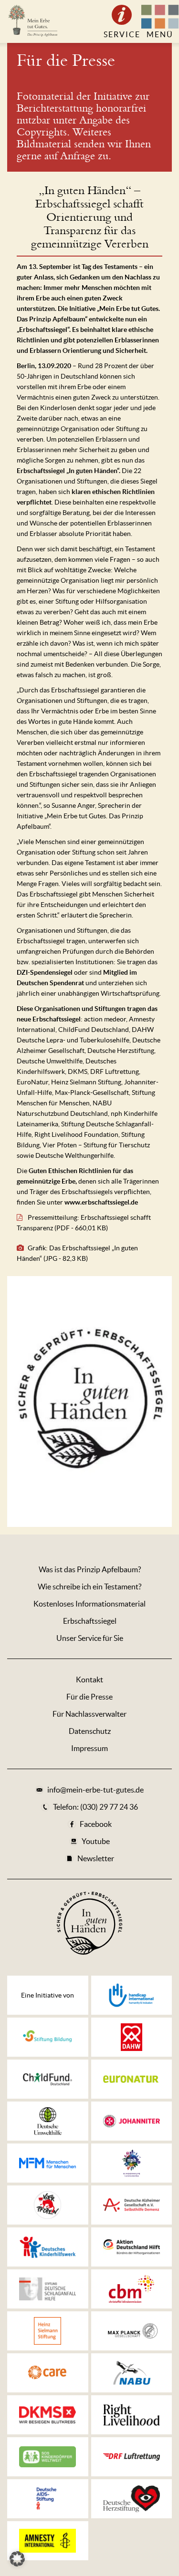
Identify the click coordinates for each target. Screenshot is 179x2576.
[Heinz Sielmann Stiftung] (48, 2331)
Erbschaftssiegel (90, 1621)
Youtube (96, 1841)
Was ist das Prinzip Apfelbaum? (90, 1569)
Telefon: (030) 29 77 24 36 (95, 1807)
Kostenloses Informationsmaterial (89, 1604)
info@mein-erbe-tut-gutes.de (95, 1790)
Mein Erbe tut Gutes (32, 21)
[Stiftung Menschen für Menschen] (48, 2163)
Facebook (96, 1824)
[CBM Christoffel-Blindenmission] (132, 2289)
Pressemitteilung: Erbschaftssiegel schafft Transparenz (84, 1223)
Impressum (89, 1748)
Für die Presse (66, 61)
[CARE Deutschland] (48, 2373)
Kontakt (89, 1680)
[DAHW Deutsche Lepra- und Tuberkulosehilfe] (132, 2037)
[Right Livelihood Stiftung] (132, 2415)
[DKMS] (48, 2415)
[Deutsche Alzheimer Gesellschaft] (132, 2205)
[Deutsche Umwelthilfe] (48, 2121)
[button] (17, 2559)
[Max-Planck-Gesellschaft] (132, 2331)
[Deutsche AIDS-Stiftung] (48, 2499)
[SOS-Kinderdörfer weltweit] (48, 2457)
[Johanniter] (132, 2121)
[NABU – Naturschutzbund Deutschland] (132, 2373)
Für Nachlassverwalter (89, 1714)
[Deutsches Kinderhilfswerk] (48, 2247)
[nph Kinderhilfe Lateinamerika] (132, 2163)
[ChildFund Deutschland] (48, 2079)
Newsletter (96, 1858)
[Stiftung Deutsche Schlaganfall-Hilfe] (48, 2289)
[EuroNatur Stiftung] (132, 2079)
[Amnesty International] (48, 2541)
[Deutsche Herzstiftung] (132, 2499)
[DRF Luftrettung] (132, 2457)
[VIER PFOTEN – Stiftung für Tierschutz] (48, 2205)
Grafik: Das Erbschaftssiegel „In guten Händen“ (77, 1253)
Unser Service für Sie (90, 1638)
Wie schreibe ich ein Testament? (89, 1587)
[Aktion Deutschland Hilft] (132, 2247)
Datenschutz (90, 1731)
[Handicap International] (132, 1995)
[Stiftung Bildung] (48, 2037)
